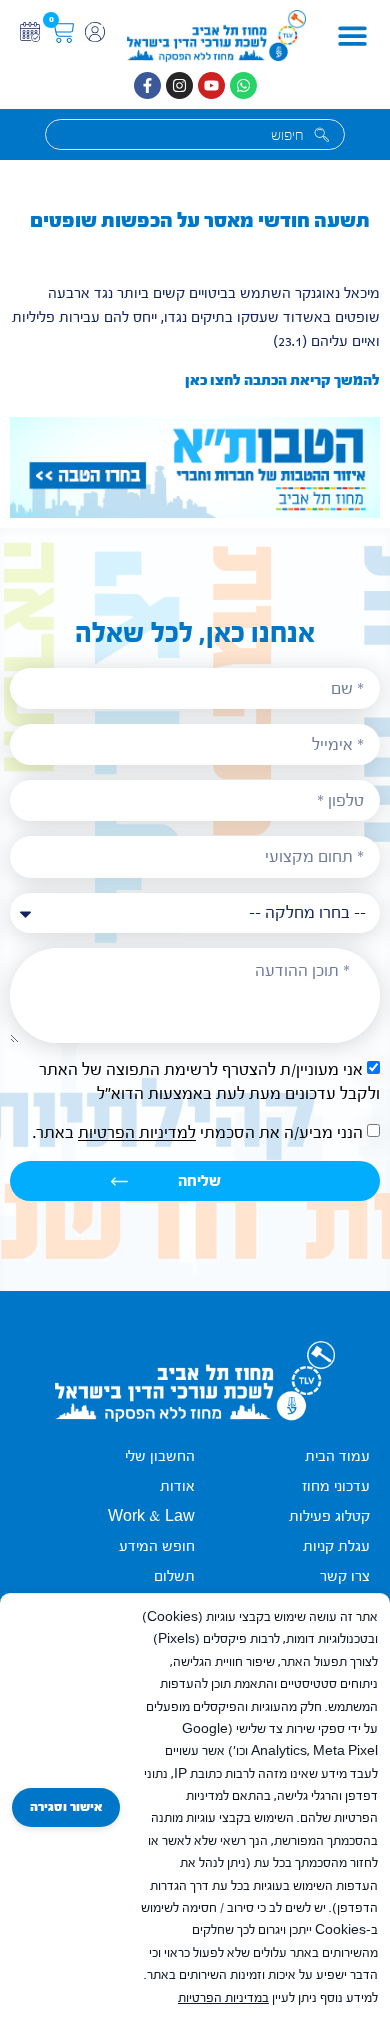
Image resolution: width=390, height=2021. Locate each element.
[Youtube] (211, 85)
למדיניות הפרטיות (137, 1133)
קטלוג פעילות (329, 1516)
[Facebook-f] (147, 85)
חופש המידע (157, 1546)
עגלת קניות (336, 1546)
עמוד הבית (337, 1456)
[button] (353, 36)
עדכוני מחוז (336, 1486)
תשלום (174, 1576)
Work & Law (151, 1516)
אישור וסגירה (66, 1807)
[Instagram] (179, 85)
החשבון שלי (160, 1456)
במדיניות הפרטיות (223, 1998)
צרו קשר (345, 1576)
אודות (177, 1486)
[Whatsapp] (243, 85)
